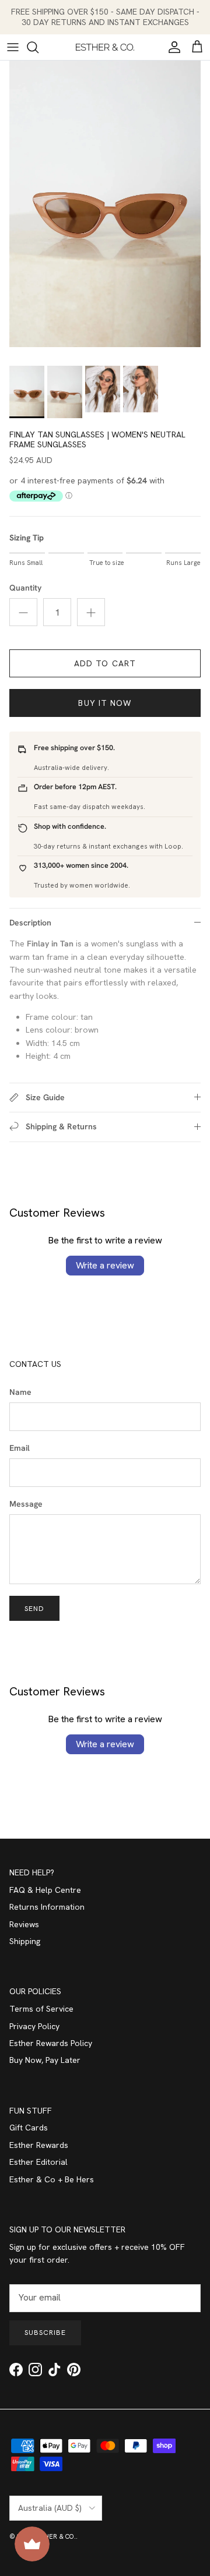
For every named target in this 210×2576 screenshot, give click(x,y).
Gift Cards (29, 2128)
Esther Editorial (38, 2162)
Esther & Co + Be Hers (52, 2179)
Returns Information (47, 1907)
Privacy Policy (34, 2026)
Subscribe (45, 2333)
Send (34, 1609)
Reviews (24, 1924)
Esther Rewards (39, 2145)
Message (26, 1504)
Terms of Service (41, 2009)
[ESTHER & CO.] (105, 47)
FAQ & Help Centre (45, 1890)
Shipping (25, 1941)
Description (30, 923)
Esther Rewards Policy (51, 2043)
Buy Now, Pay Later (45, 2060)
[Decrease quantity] (23, 612)
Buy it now (105, 703)
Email (20, 1448)
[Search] (38, 47)
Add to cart (105, 663)
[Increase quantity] (91, 612)
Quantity (25, 588)
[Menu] (13, 47)
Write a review (105, 1265)
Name (20, 1392)
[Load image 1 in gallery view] (105, 204)
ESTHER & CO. (54, 2536)
